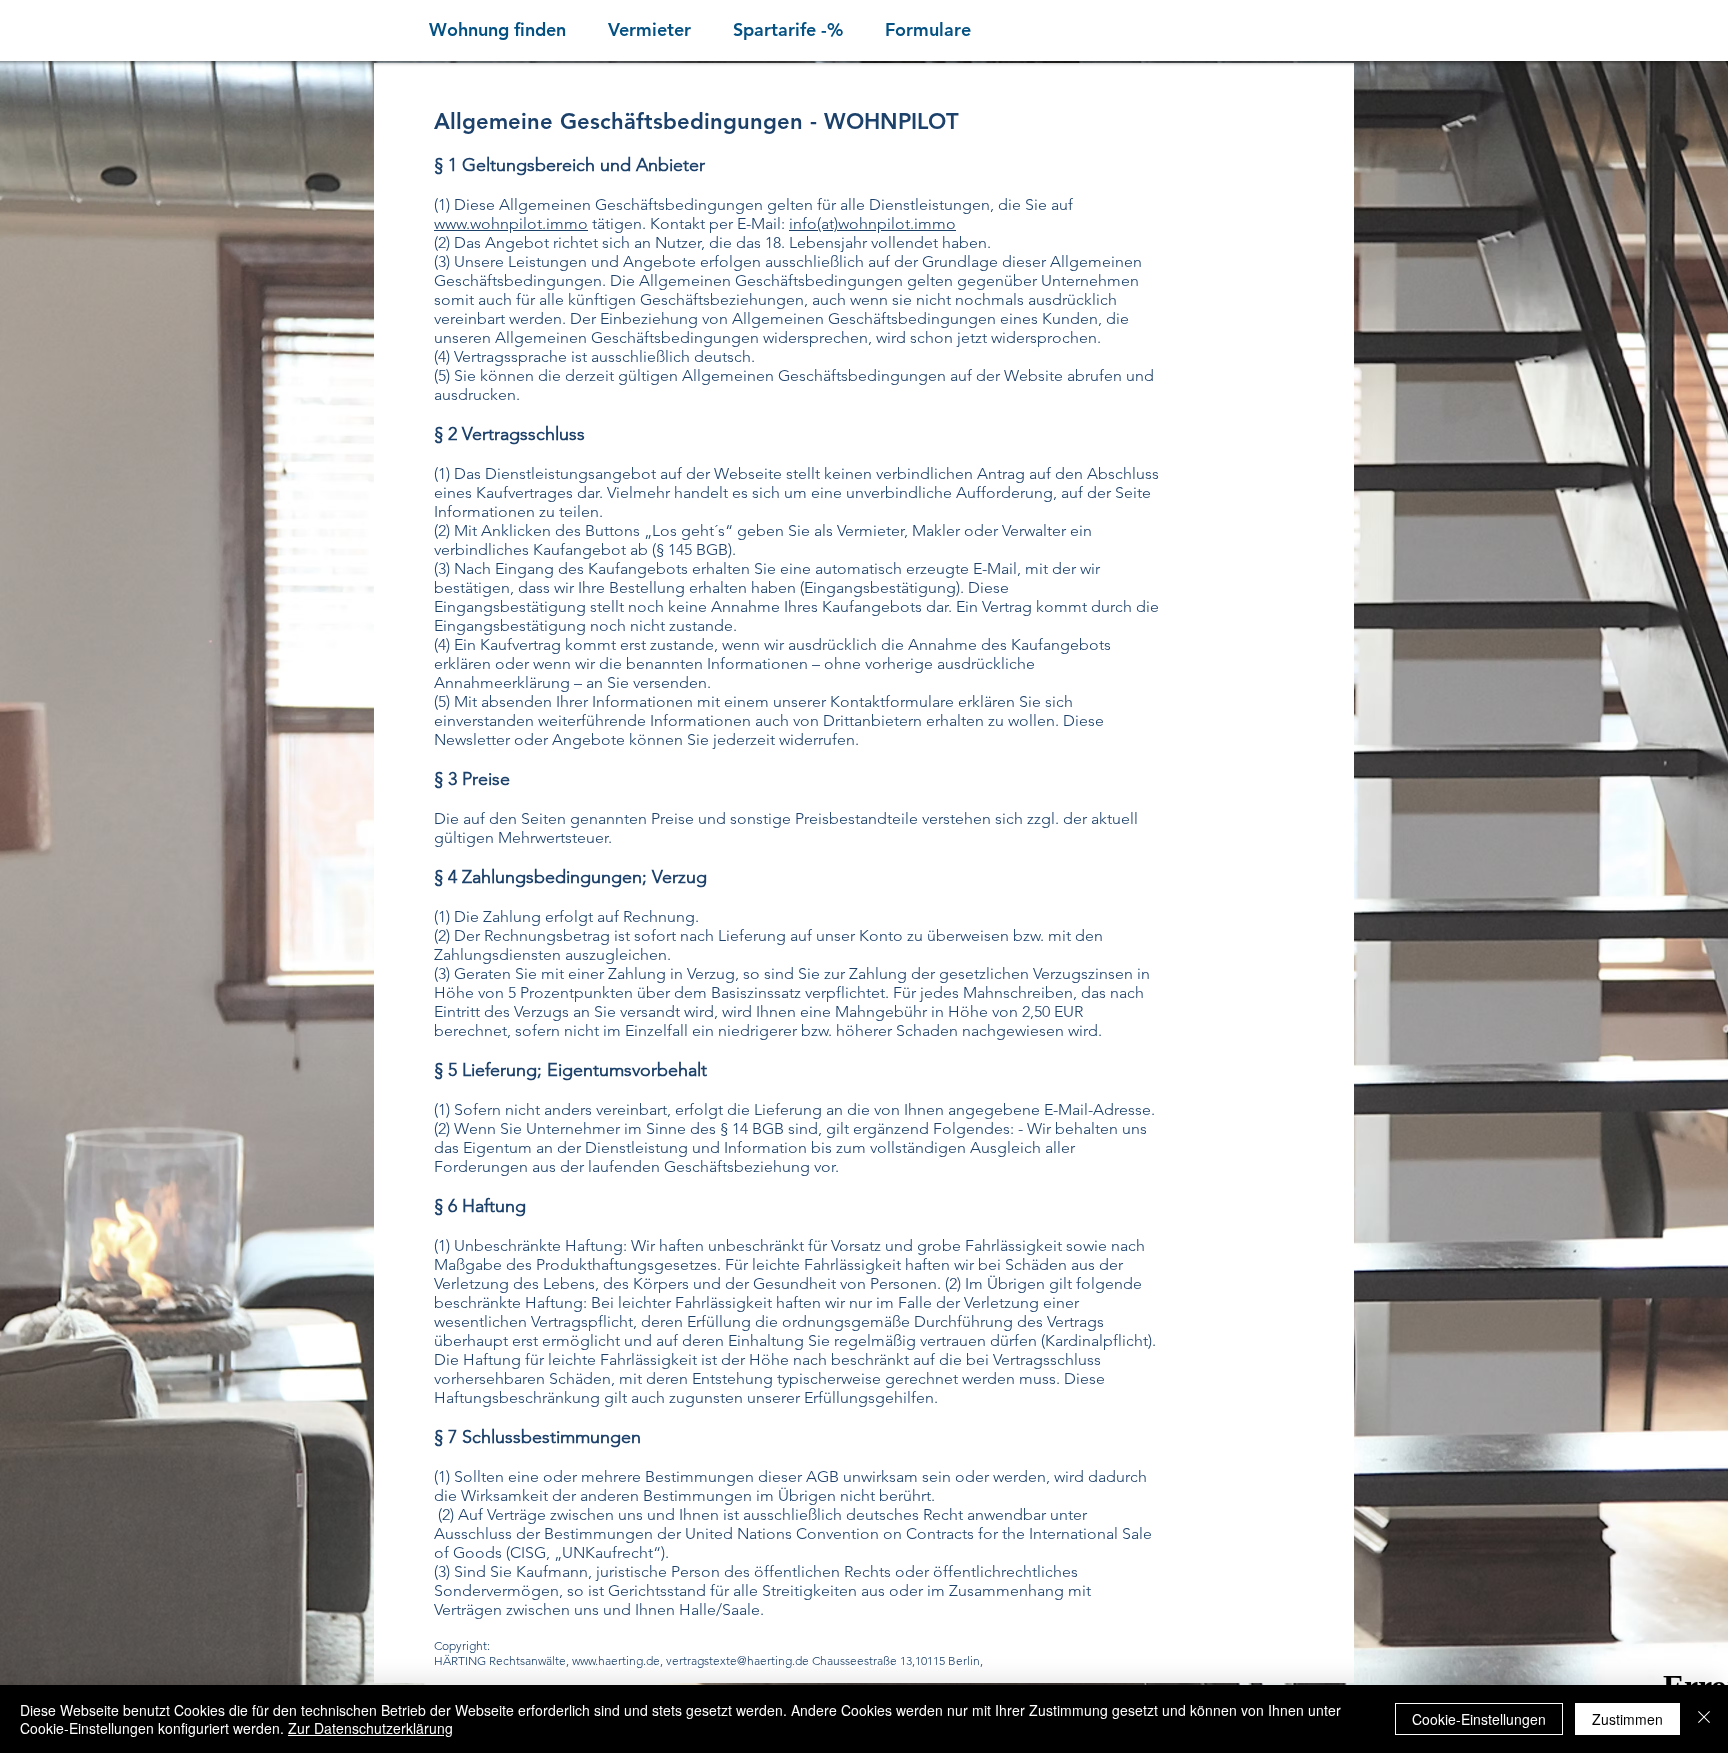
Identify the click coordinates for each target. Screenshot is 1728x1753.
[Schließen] (1704, 1719)
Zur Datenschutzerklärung (370, 1728)
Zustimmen (1627, 1719)
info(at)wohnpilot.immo (872, 223)
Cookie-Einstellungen (1479, 1719)
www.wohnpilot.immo (511, 223)
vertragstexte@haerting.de (737, 1660)
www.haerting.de (616, 1660)
